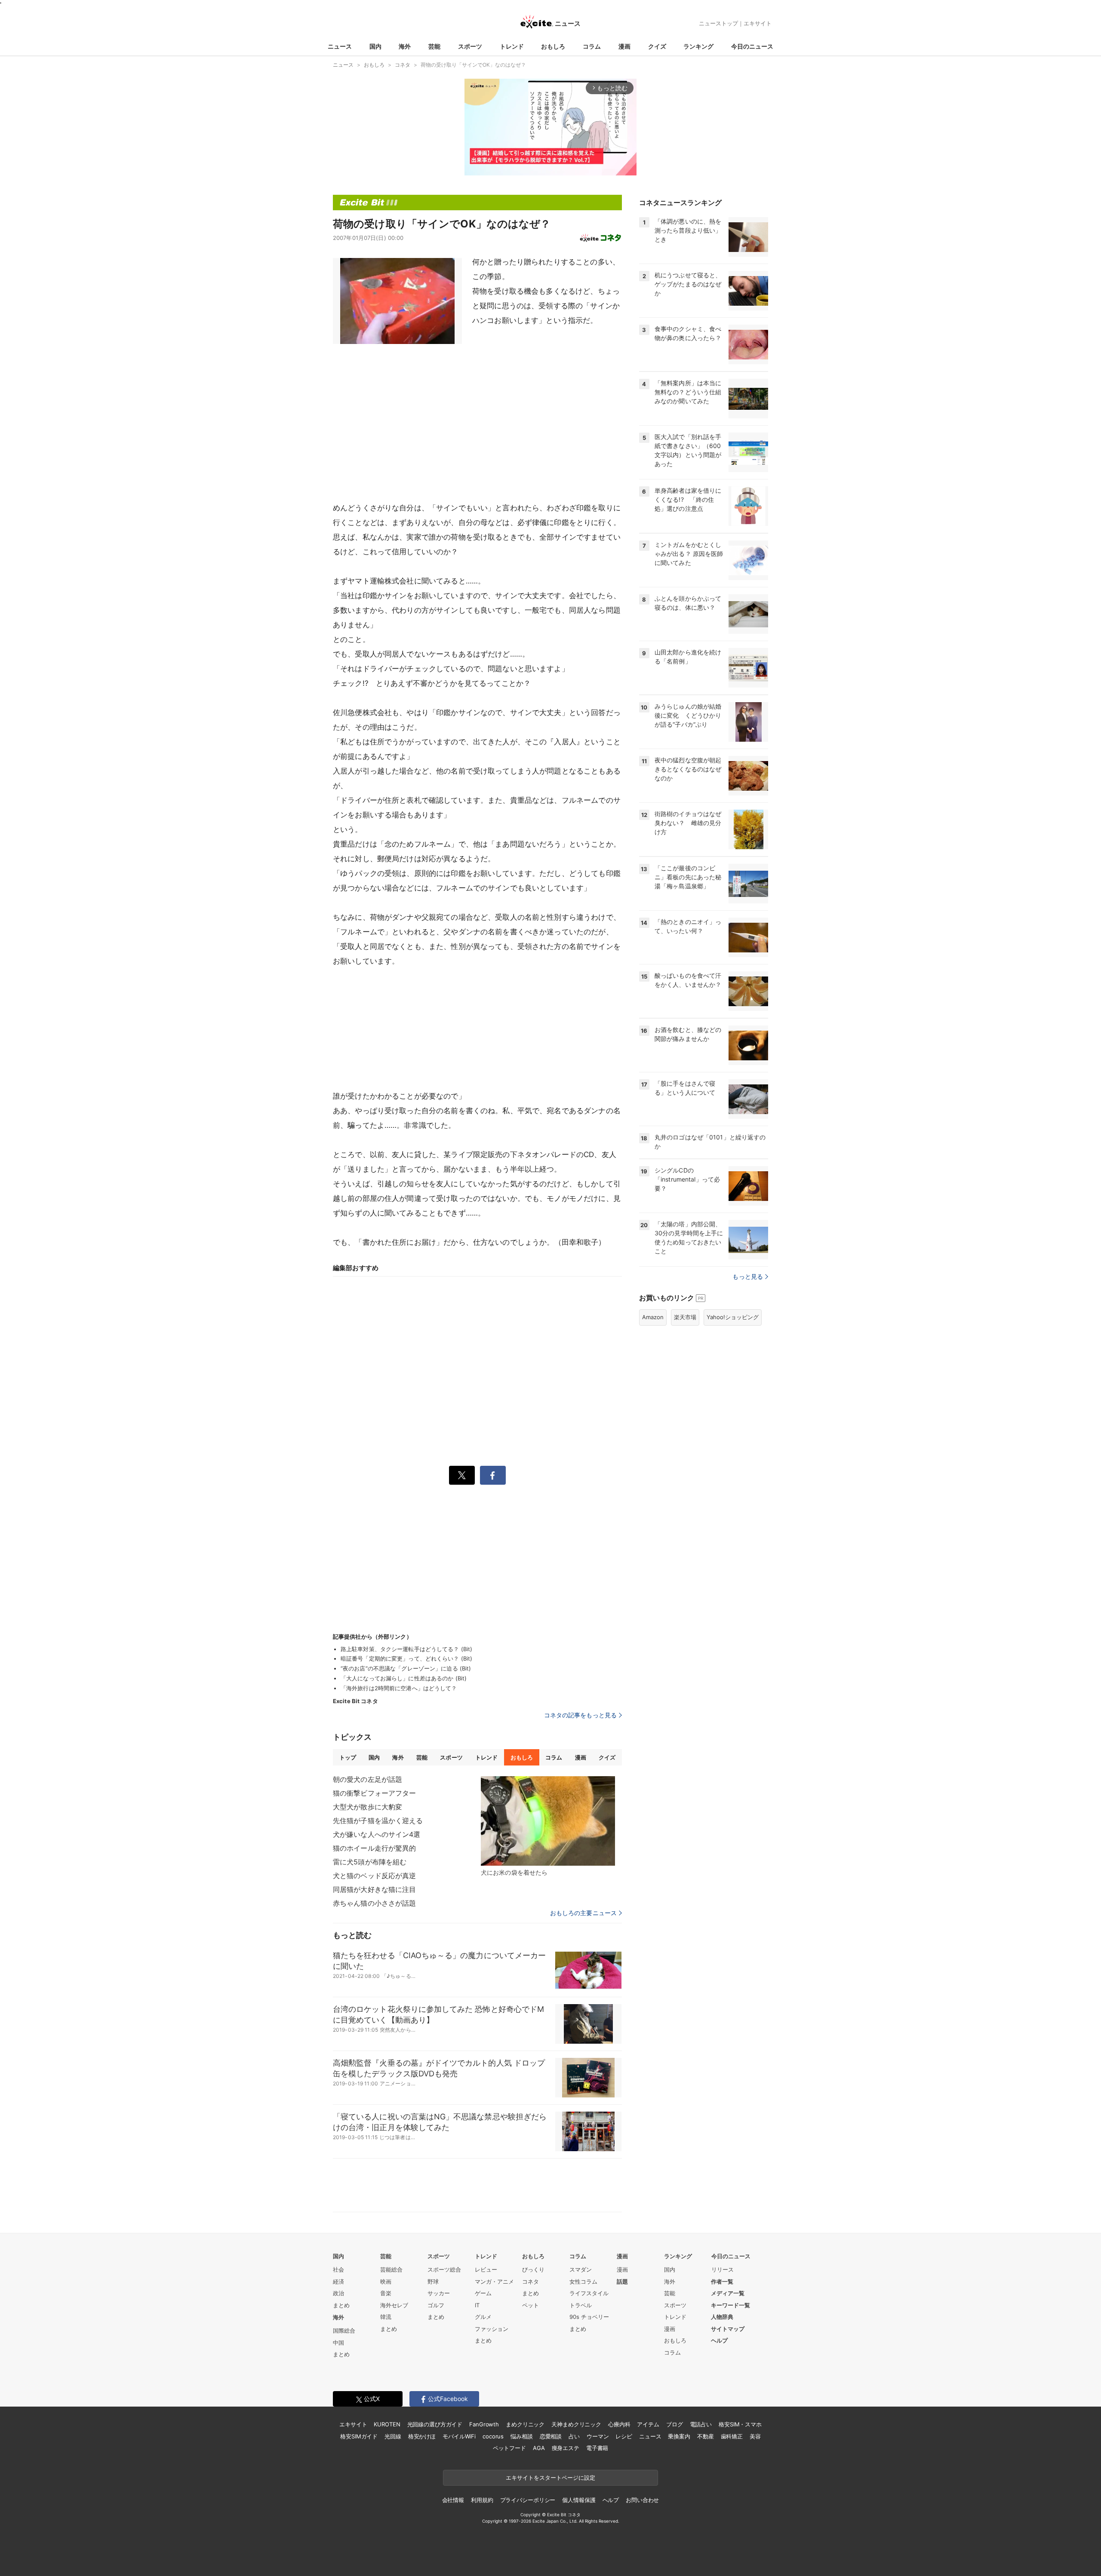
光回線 (393, 2436)
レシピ (624, 2436)
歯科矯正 (732, 2436)
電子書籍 (597, 2448)
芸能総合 (391, 2269)
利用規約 (482, 2500)
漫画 (624, 46)
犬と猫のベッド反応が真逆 (374, 1876)
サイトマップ (728, 2329)
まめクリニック (525, 2424)
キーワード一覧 (730, 2305)
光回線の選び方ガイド (435, 2424)
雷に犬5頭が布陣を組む (370, 1862)
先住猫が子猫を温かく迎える (378, 1821)
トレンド (512, 46)
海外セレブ (394, 2305)
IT (477, 2305)
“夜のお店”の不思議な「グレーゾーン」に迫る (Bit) (406, 1668)
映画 (386, 2281)
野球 (433, 2281)
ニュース (340, 46)
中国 (338, 2343)
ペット (531, 2305)
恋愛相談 (551, 2436)
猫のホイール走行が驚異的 (374, 1848)
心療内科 (619, 2424)
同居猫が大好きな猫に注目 (374, 1889)
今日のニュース (752, 46)
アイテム (648, 2424)
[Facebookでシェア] (493, 1475)
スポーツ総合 (444, 2269)
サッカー (439, 2293)
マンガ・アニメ (494, 2281)
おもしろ (553, 46)
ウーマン (598, 2436)
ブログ (675, 2424)
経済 (338, 2281)
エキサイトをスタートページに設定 (550, 2478)
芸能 (434, 46)
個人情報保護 (579, 2500)
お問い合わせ (642, 2500)
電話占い (701, 2424)
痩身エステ (566, 2448)
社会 (338, 2269)
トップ (348, 1757)
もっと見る (748, 1276)
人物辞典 (722, 2317)
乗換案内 (679, 2436)
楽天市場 (685, 1317)
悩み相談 (521, 2436)
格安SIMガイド (359, 2436)
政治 (338, 2293)
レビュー (486, 2269)
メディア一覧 (728, 2293)
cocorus (493, 2436)
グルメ (483, 2317)
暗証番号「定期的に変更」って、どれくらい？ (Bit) (406, 1658)
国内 (375, 46)
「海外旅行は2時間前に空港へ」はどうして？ (399, 1688)
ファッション (492, 2329)
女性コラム (583, 2281)
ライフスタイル (589, 2293)
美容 (755, 2436)
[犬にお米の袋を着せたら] (548, 1821)
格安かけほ (422, 2436)
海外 (405, 46)
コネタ (531, 2281)
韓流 (386, 2317)
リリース (723, 2269)
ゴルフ (436, 2305)
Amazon (653, 1317)
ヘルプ (719, 2340)
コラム (592, 46)
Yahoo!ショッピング (733, 1317)
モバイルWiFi (459, 2436)
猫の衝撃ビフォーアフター (374, 1793)
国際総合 (344, 2330)
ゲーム (483, 2293)
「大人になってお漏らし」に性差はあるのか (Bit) (404, 1678)
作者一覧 (722, 2281)
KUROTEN (387, 2424)
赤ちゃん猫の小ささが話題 (374, 1903)
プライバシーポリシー (528, 2500)
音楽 (386, 2293)
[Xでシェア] (462, 1475)
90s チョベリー (589, 2317)
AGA (539, 2448)
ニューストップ (718, 23)
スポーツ (470, 46)
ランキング (698, 46)
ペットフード (509, 2448)
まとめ (341, 2305)
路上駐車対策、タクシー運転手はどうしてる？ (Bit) (406, 1649)
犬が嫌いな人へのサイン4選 (377, 1834)
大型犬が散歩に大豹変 (368, 1807)
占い (574, 2436)
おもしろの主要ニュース (583, 1913)
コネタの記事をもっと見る (580, 1715)
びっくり (533, 2269)
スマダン (581, 2269)
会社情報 (453, 2500)
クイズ (657, 46)
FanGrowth (484, 2424)
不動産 (706, 2436)
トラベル (581, 2305)
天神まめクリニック (576, 2424)
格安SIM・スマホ (740, 2424)
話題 (622, 2281)
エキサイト (758, 23)
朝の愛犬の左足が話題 (368, 1779)
